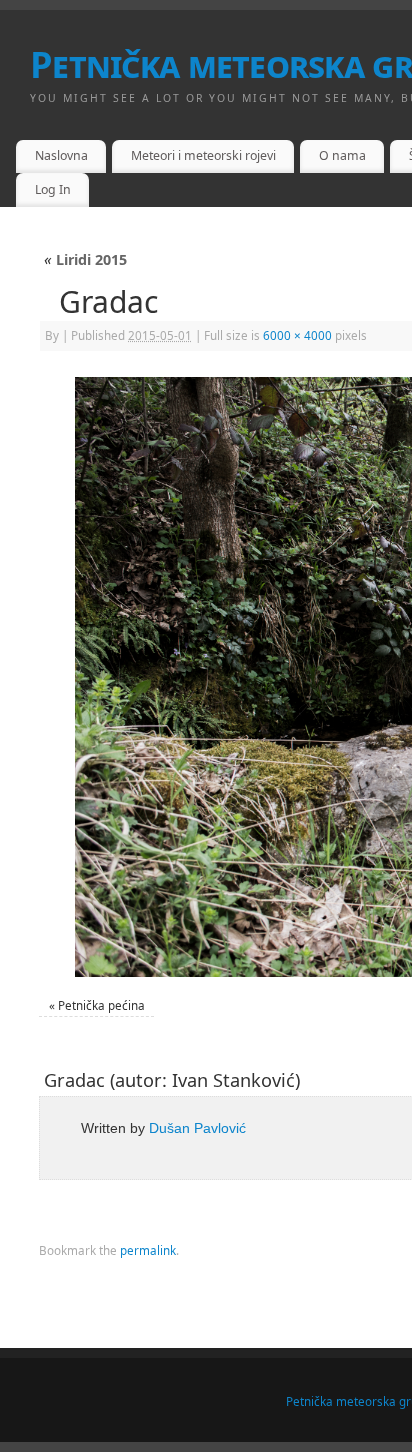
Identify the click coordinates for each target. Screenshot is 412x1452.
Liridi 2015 (85, 259)
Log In (53, 189)
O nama (342, 155)
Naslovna (61, 155)
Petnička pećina (101, 1005)
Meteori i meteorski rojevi (203, 155)
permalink (148, 1250)
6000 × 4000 (297, 335)
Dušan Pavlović (197, 1128)
